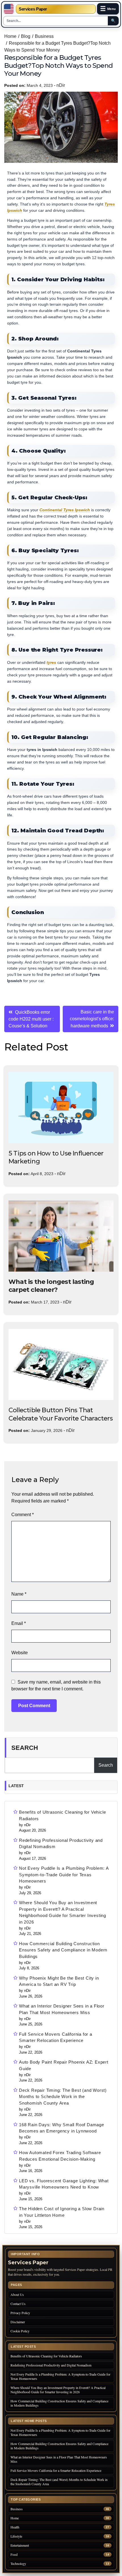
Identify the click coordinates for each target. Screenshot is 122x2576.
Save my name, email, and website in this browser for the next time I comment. (56, 1685)
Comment (23, 1515)
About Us (17, 2294)
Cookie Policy (20, 2331)
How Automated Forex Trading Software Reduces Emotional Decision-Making (60, 2156)
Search (25, 1748)
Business (17, 2509)
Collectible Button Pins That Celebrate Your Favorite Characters (61, 1414)
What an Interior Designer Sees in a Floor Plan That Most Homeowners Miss (62, 2009)
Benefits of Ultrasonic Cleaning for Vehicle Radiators (62, 1815)
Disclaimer (18, 2322)
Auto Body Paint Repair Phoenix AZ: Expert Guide (64, 2065)
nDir (61, 85)
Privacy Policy (20, 2313)
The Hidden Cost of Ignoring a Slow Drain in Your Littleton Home (62, 2212)
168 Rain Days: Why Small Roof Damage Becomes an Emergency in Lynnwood (62, 2128)
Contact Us (18, 2304)
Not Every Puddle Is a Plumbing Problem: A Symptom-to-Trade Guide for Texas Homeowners (64, 1875)
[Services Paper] (9, 9)
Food (14, 2555)
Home (15, 2518)
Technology (18, 2564)
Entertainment (20, 2545)
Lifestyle (16, 2536)
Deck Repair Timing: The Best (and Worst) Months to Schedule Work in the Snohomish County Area (63, 2097)
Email (19, 1623)
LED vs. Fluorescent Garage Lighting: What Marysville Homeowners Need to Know (64, 2184)
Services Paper (33, 9)
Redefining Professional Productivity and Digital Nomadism (61, 1844)
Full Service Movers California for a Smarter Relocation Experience (56, 2037)
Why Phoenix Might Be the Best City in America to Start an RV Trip (59, 1981)
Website (20, 1653)
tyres (51, 663)
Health (15, 2527)
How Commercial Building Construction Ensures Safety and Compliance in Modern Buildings (63, 1950)
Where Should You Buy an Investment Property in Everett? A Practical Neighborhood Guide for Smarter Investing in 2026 (63, 1912)
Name (19, 1594)
